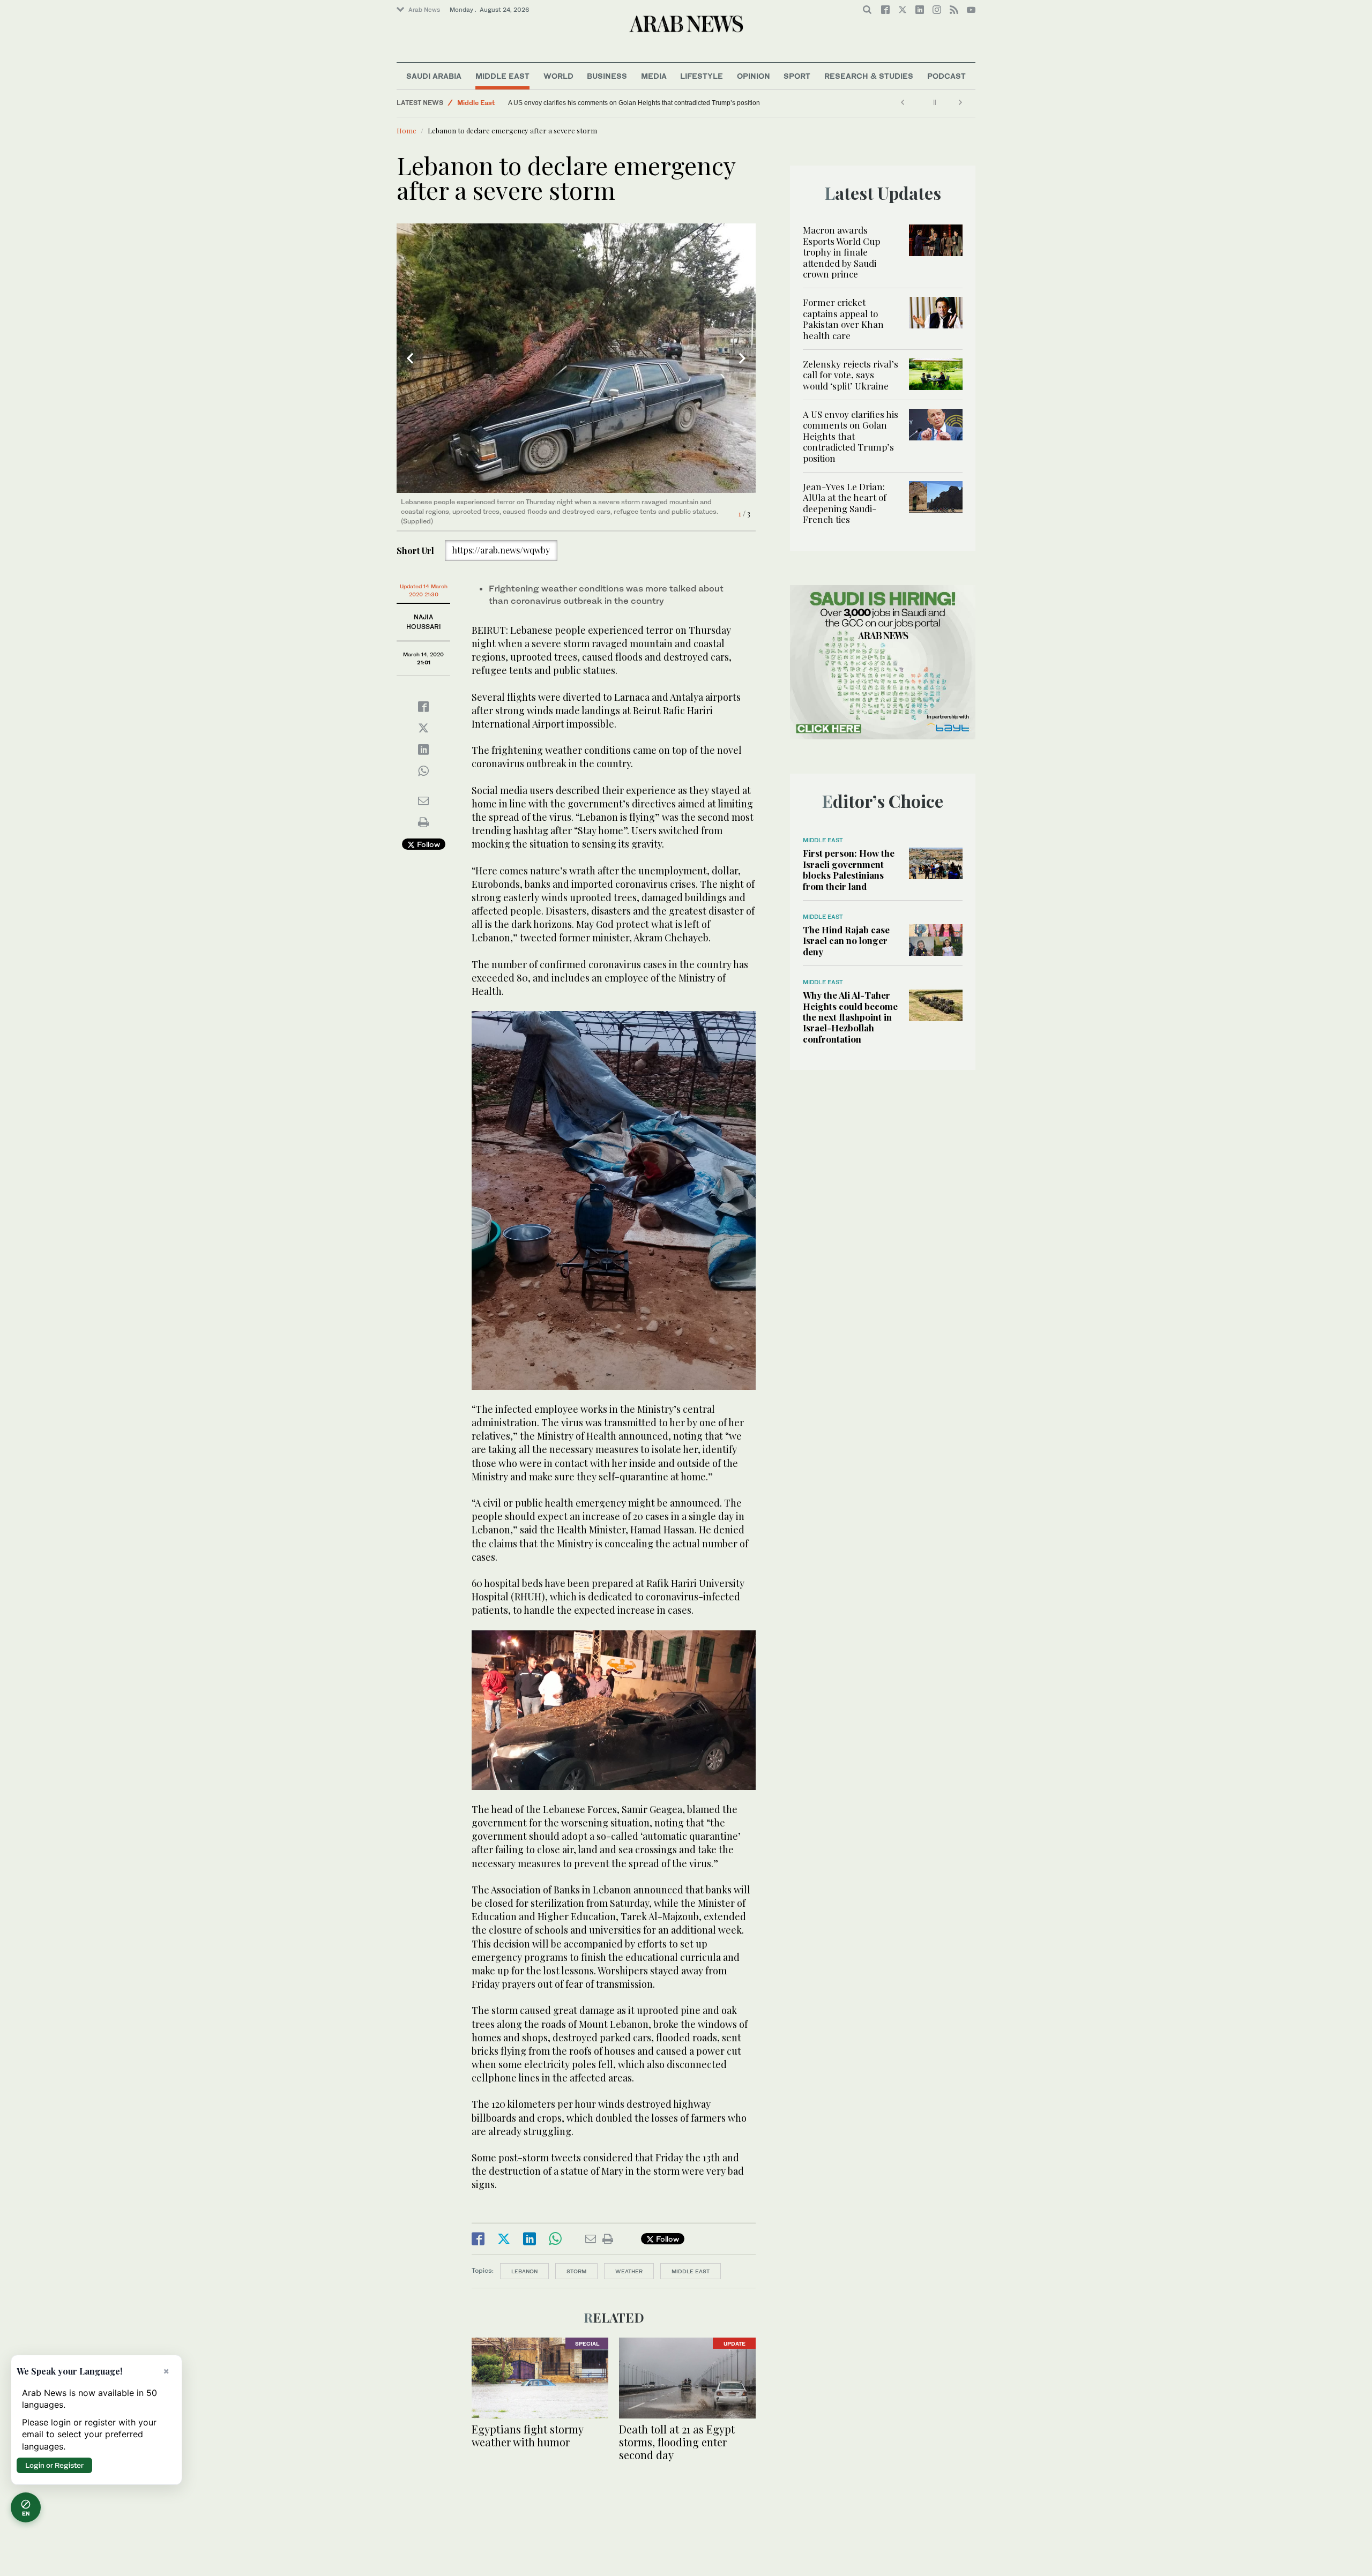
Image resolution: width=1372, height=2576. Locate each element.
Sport (797, 76)
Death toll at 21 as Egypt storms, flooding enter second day (677, 2442)
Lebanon (524, 2271)
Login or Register (54, 2465)
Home (407, 130)
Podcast (946, 76)
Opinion (754, 76)
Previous (410, 358)
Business (607, 76)
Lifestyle (702, 76)
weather (629, 2271)
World (558, 76)
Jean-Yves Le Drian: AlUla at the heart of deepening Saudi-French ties (610, 103)
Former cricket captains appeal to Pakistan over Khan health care (843, 319)
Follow (427, 844)
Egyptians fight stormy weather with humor (527, 2435)
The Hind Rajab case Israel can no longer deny (846, 941)
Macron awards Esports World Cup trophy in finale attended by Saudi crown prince (841, 252)
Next (742, 358)
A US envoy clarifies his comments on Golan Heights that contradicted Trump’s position (851, 436)
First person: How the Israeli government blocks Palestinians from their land (849, 869)
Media (654, 76)
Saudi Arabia (434, 76)
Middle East (502, 76)
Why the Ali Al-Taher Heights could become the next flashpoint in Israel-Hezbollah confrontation (850, 1017)
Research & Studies (869, 76)
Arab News (424, 10)
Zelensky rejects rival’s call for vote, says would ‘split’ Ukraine (851, 375)
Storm (576, 2271)
